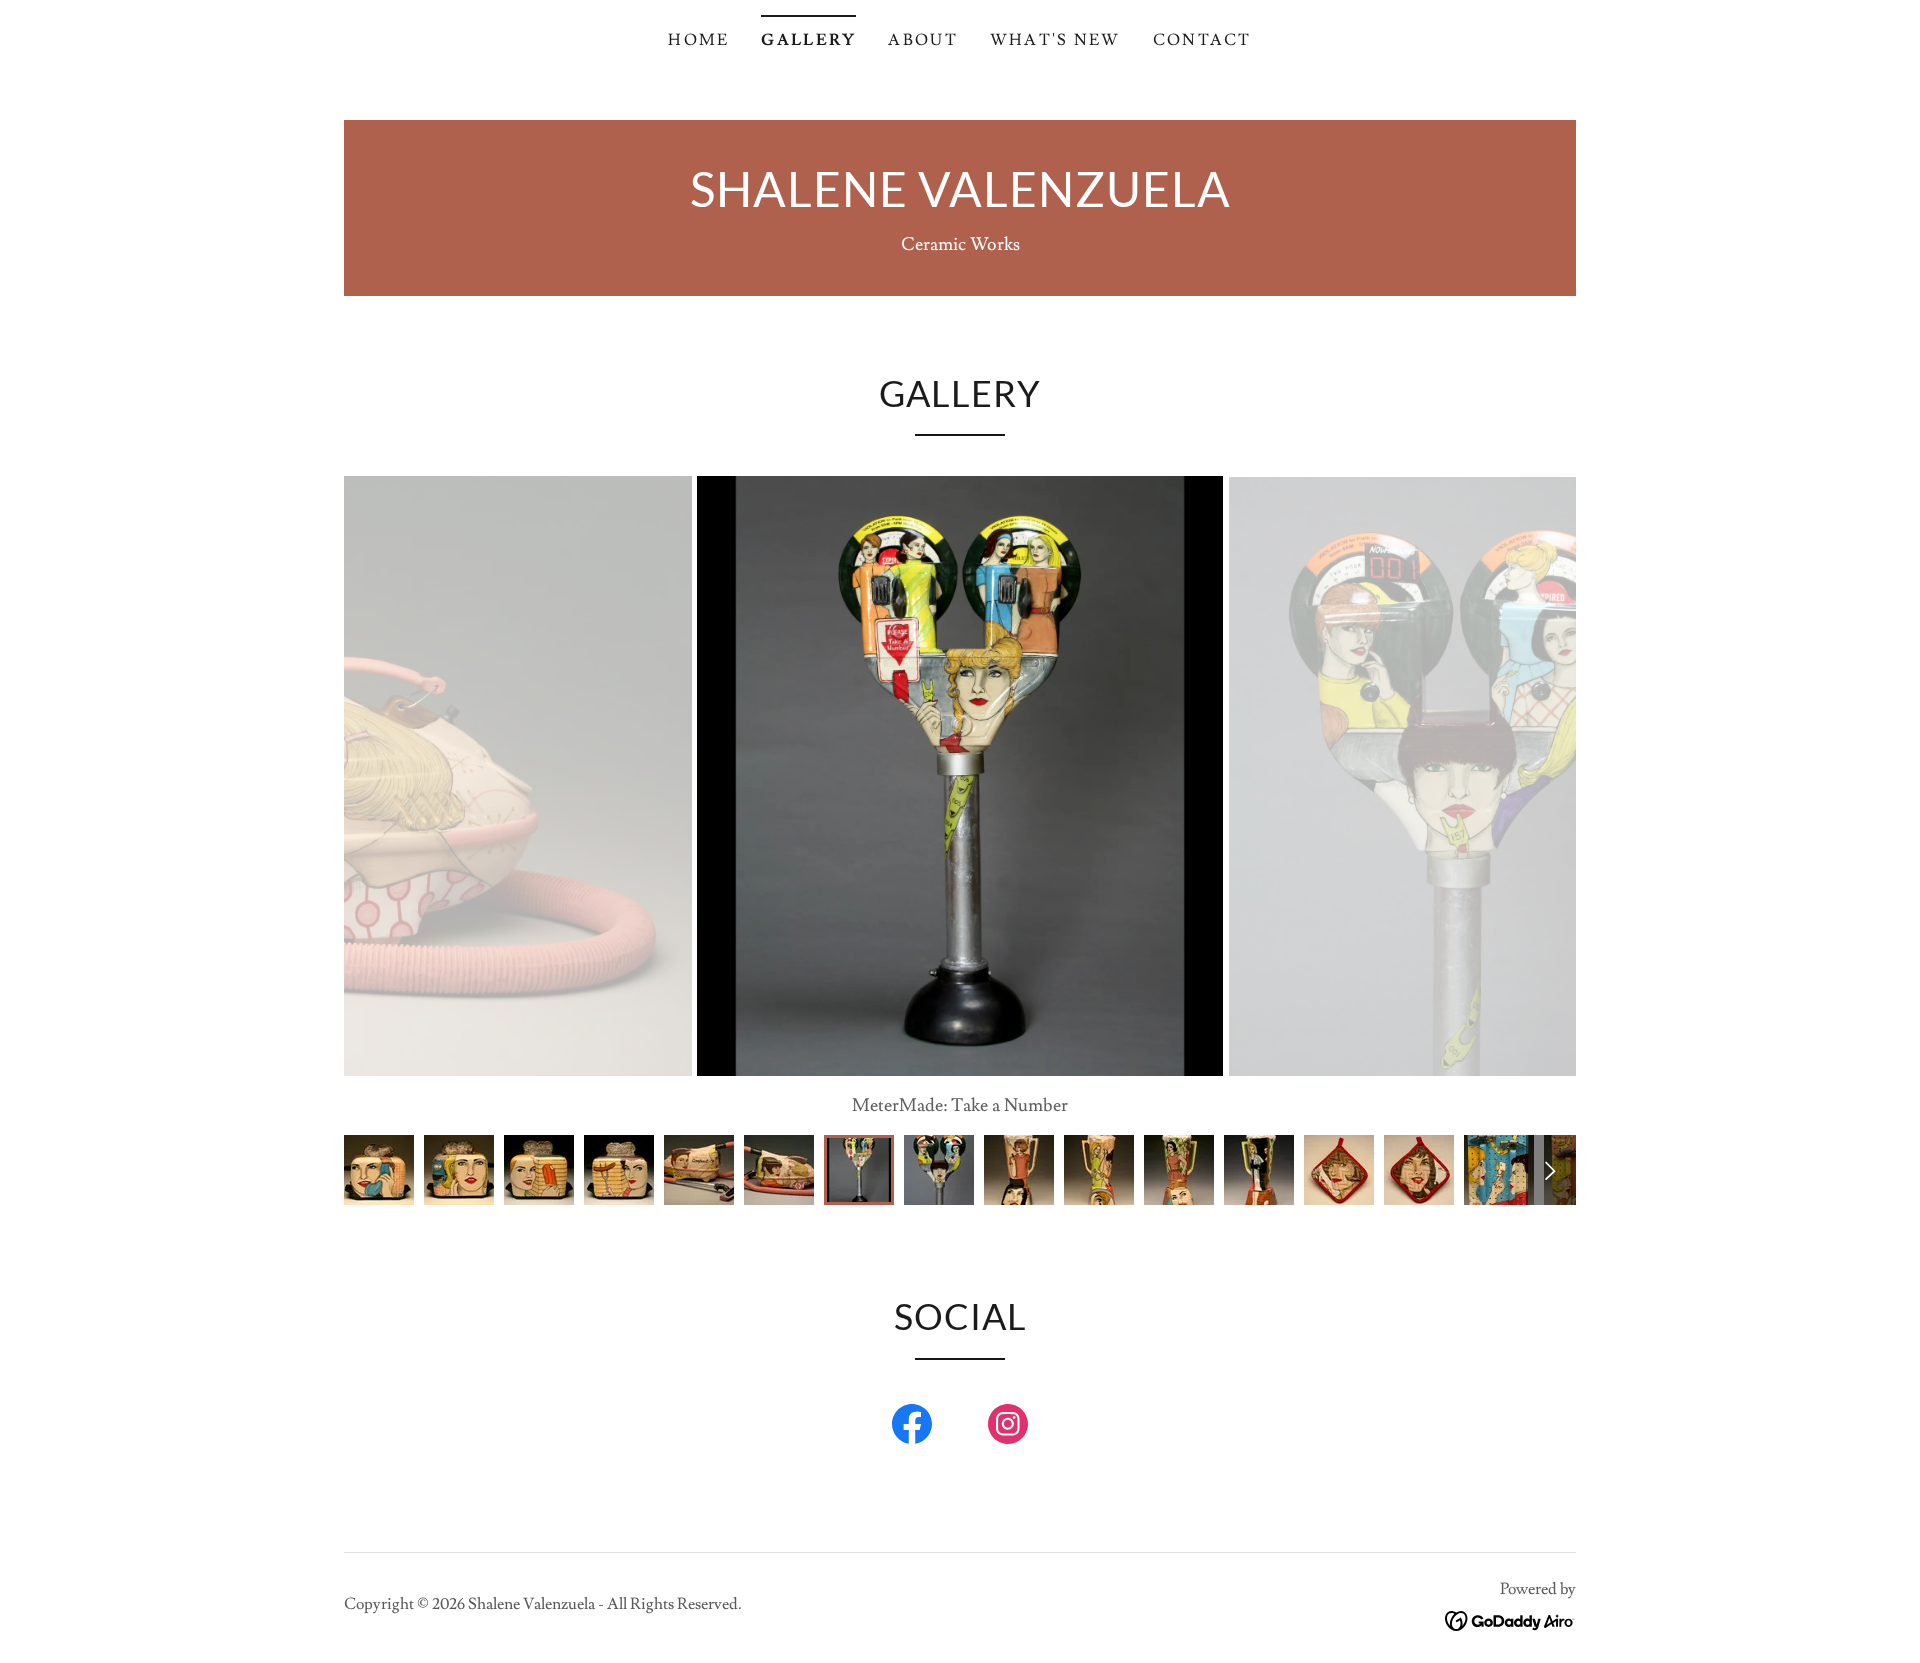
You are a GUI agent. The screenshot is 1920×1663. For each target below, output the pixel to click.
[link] (960, 201)
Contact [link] (1202, 40)
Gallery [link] (808, 40)
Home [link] (698, 40)
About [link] (922, 40)
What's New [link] (1055, 40)
